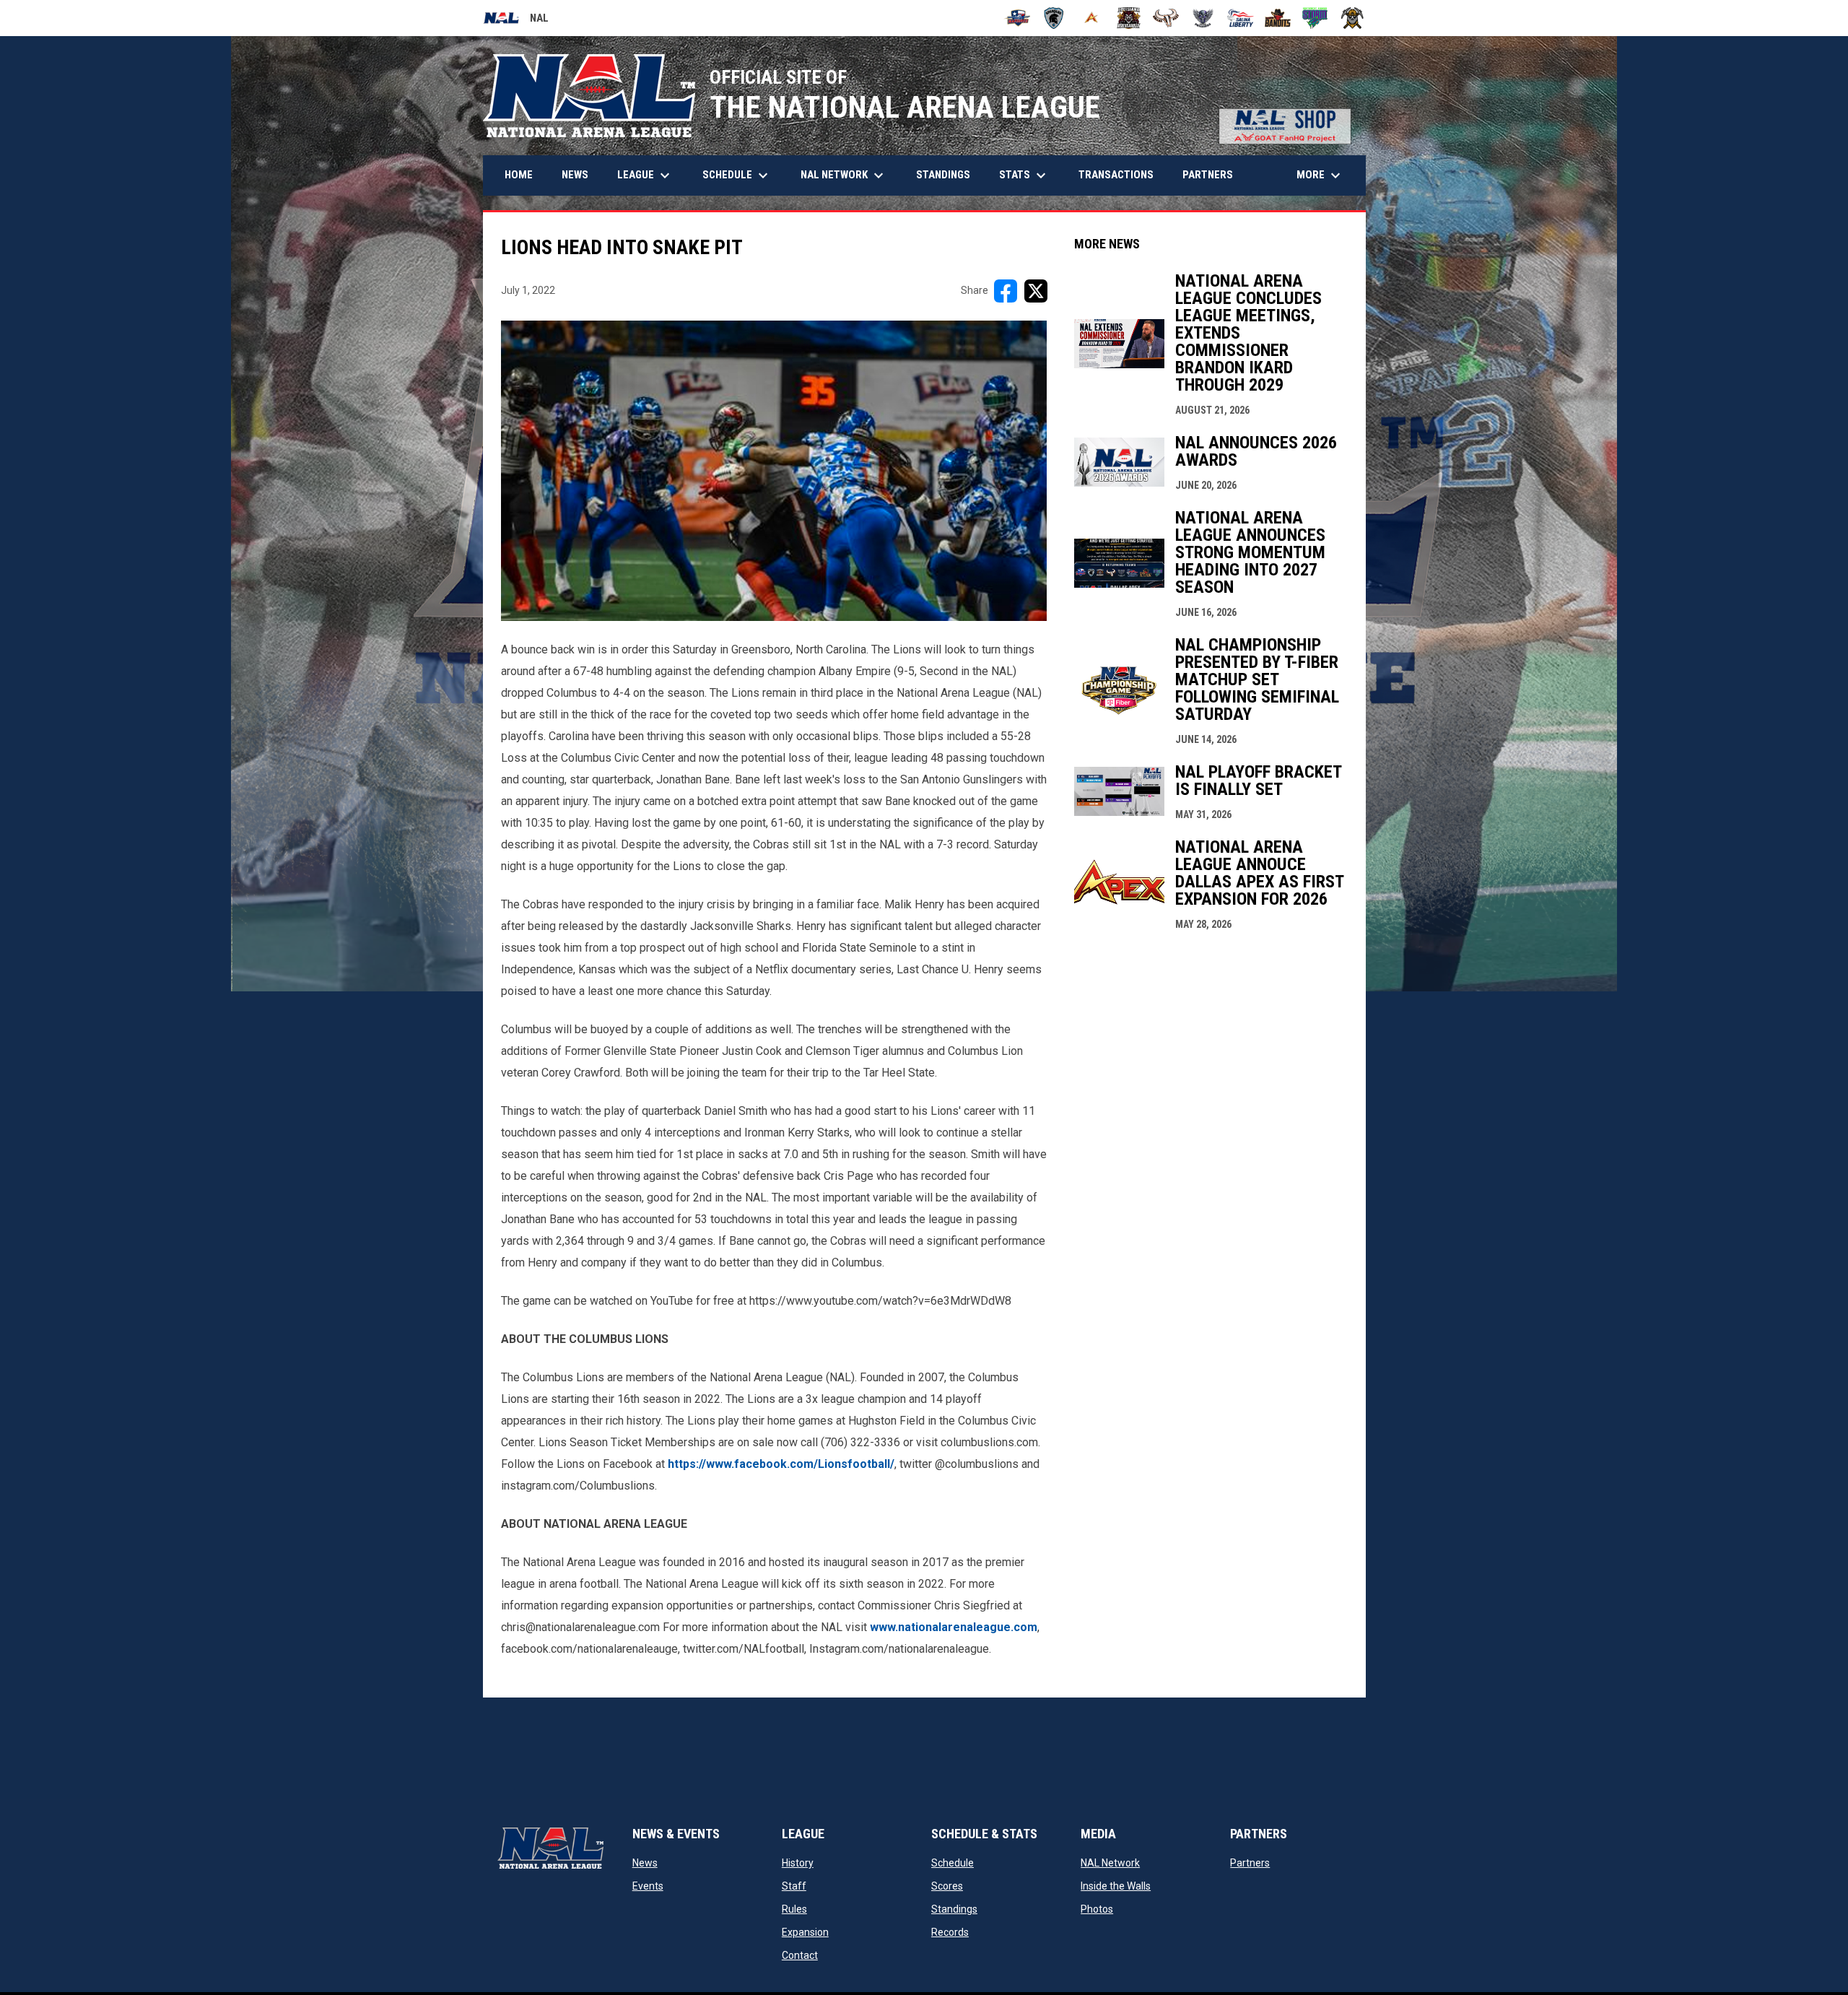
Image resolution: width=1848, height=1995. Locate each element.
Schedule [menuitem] (737, 175)
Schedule (953, 1863)
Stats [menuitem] (1024, 175)
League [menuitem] (645, 175)
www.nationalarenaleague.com (954, 1627)
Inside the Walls (1116, 1886)
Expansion (805, 1932)
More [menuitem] (1320, 175)
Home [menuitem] (519, 175)
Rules (794, 1909)
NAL (516, 20)
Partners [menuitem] (1208, 175)
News (645, 1863)
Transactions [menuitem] (1116, 175)
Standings (954, 1909)
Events (648, 1886)
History (798, 1863)
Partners (1250, 1863)
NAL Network (1110, 1863)
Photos (1097, 1909)
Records (950, 1932)
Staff (794, 1886)
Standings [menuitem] (943, 175)
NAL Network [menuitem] (849, 175)
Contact (800, 1955)
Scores (947, 1886)
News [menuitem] (575, 175)
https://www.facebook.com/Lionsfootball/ (781, 1464)
